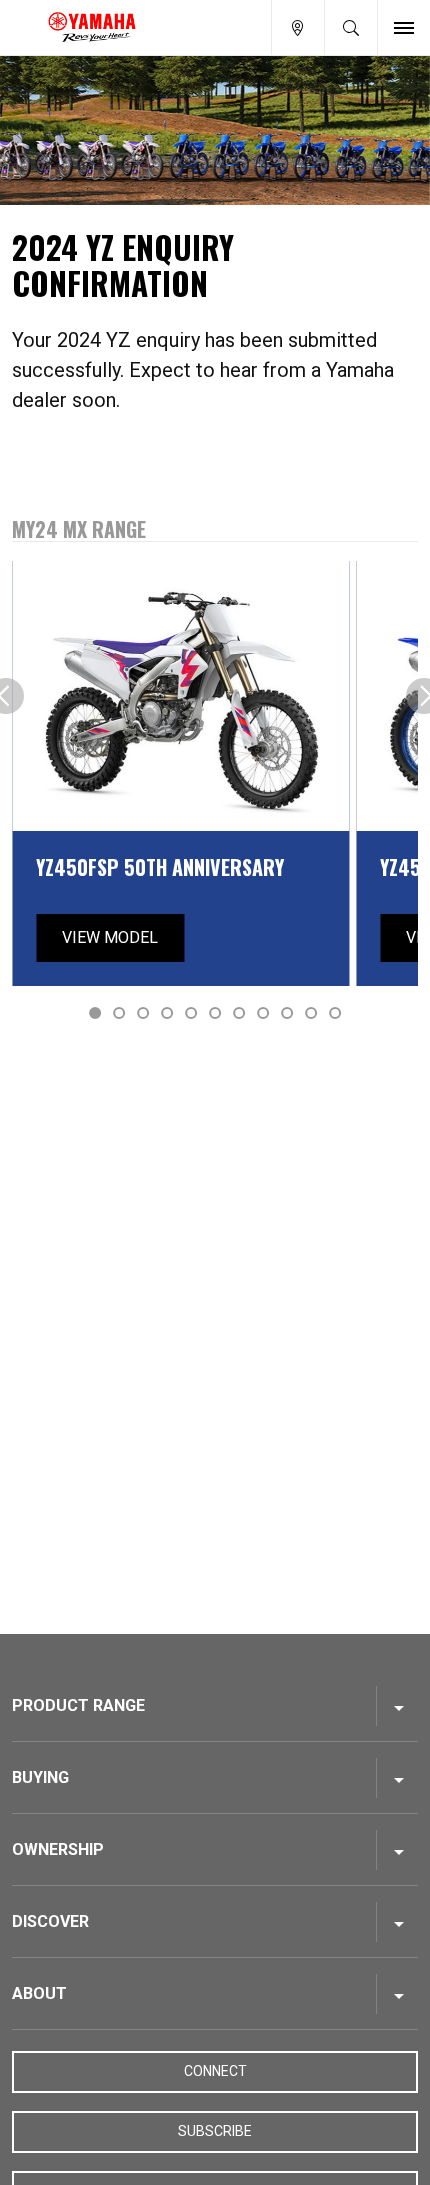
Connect (215, 2071)
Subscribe (215, 2131)
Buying (40, 1777)
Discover (50, 1921)
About (39, 1993)
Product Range (78, 1705)
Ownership (58, 1849)
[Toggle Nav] (404, 27)
